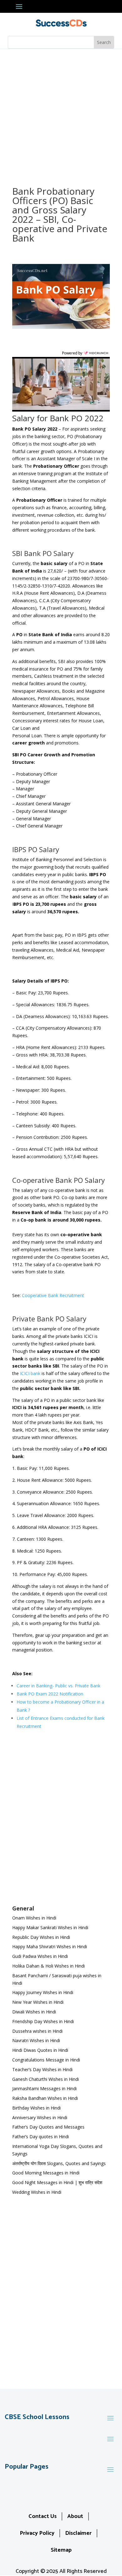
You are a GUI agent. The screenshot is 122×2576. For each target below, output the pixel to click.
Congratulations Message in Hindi (46, 2060)
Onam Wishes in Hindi (34, 1918)
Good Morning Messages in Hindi (46, 2173)
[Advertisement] (61, 113)
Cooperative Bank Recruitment (53, 1295)
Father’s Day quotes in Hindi (41, 2137)
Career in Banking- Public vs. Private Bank (58, 1686)
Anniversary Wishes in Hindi (40, 2117)
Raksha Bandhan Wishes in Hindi (45, 2098)
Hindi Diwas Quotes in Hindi (41, 2050)
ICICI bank (30, 1373)
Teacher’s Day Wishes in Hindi (42, 2069)
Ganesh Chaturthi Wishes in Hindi (46, 2079)
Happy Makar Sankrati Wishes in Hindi (50, 1927)
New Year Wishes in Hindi (38, 2002)
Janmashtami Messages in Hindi (44, 2088)
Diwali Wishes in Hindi (34, 2012)
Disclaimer (78, 2533)
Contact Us (43, 2516)
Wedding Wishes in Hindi (37, 2192)
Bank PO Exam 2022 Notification (50, 1694)
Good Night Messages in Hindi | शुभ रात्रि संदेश (57, 2182)
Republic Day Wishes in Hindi (41, 1937)
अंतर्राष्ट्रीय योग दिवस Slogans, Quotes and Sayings (59, 2163)
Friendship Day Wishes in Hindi (43, 2021)
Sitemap (61, 2550)
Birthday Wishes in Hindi (36, 2108)
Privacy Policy (37, 2533)
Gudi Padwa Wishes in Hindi (40, 1956)
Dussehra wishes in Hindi (37, 2031)
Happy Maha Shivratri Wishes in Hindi (50, 1947)
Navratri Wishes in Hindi (36, 2040)
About (75, 2516)
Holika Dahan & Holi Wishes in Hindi (48, 1966)
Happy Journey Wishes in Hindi (43, 1992)
